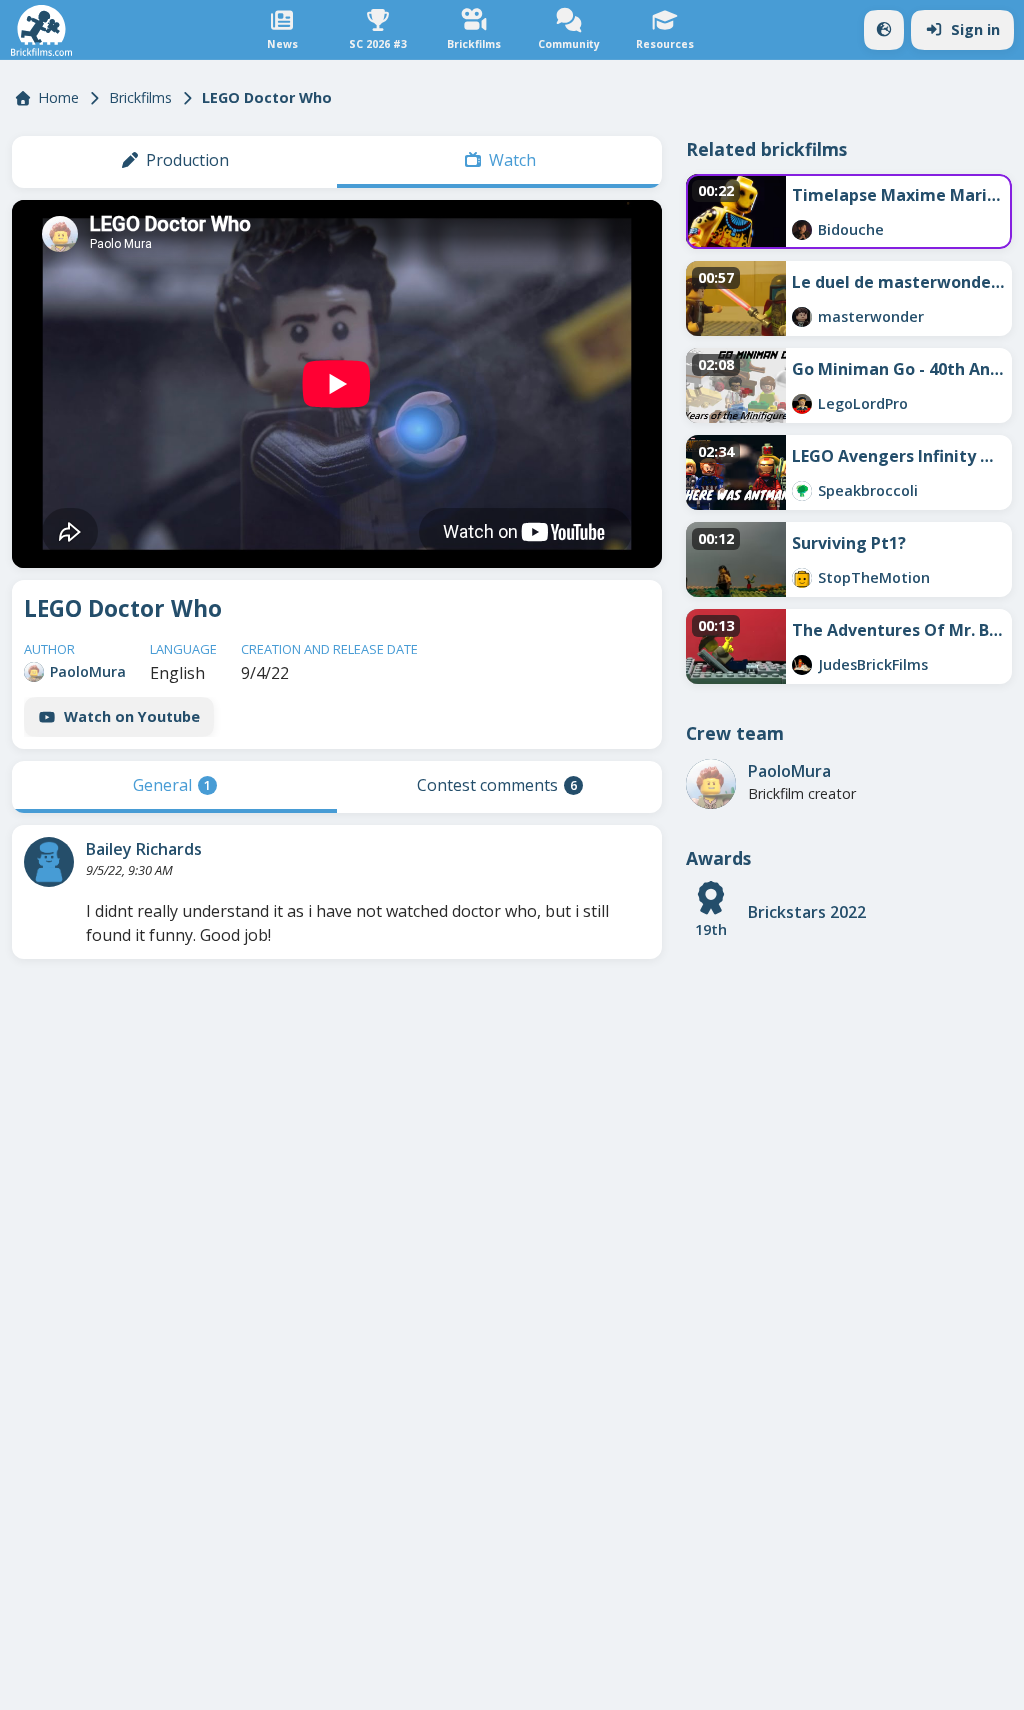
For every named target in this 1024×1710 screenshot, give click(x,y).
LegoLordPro (863, 403)
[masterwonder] (802, 317)
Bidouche (851, 229)
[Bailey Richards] (49, 862)
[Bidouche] (802, 230)
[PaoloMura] (34, 672)
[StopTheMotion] (802, 578)
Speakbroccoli (868, 490)
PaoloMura (88, 671)
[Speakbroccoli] (802, 491)
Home (58, 97)
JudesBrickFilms (873, 664)
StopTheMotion (874, 577)
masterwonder (871, 316)
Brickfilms (140, 97)
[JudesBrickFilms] (802, 665)
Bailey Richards (144, 849)
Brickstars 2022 (807, 912)
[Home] (41, 30)
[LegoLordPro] (802, 404)
